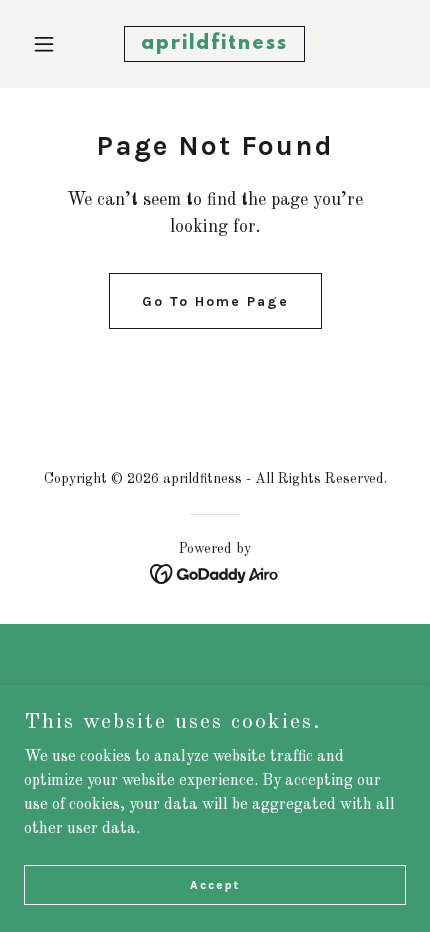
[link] (214, 45)
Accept (215, 884)
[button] (52, 44)
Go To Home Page (215, 301)
